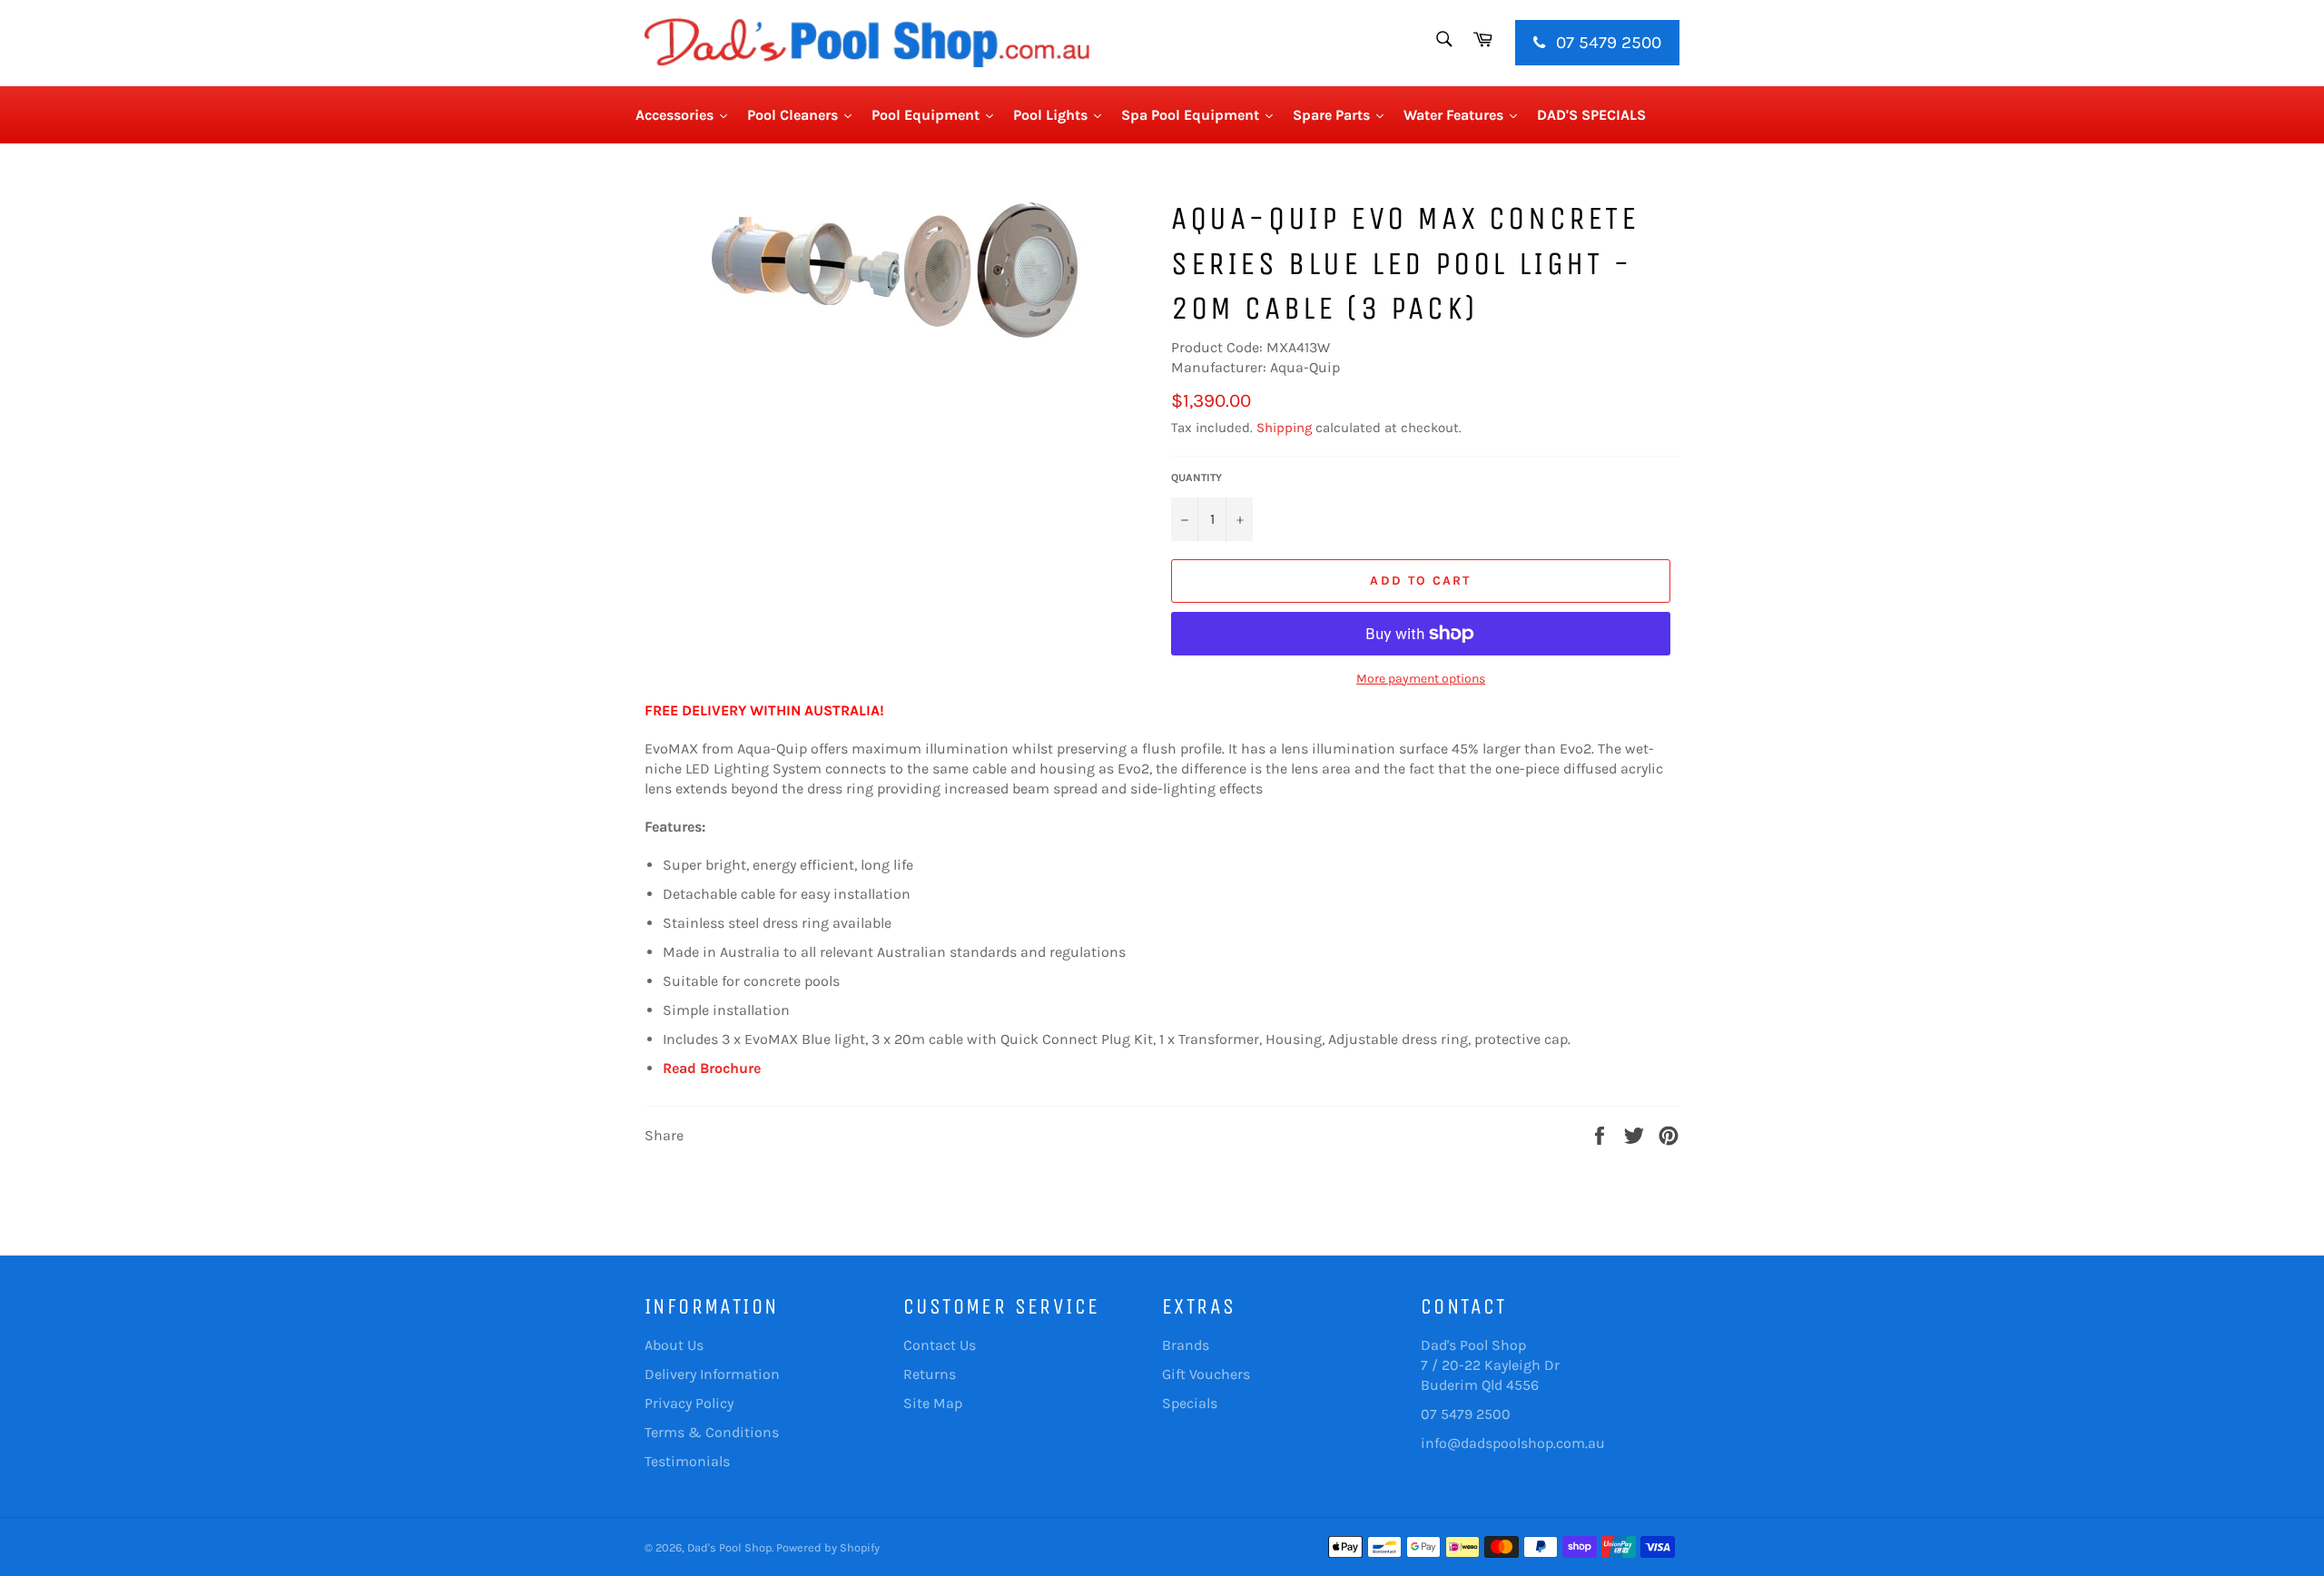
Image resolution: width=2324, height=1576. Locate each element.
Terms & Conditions (712, 1432)
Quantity (1196, 478)
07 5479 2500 (1606, 43)
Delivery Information (712, 1374)
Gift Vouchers (1206, 1374)
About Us (674, 1345)
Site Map (933, 1403)
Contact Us (940, 1345)
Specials (1190, 1403)
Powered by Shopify (828, 1547)
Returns (930, 1374)
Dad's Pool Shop (729, 1547)
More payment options (1421, 679)
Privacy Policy (689, 1403)
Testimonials (687, 1461)
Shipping (1284, 428)
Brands (1186, 1345)
